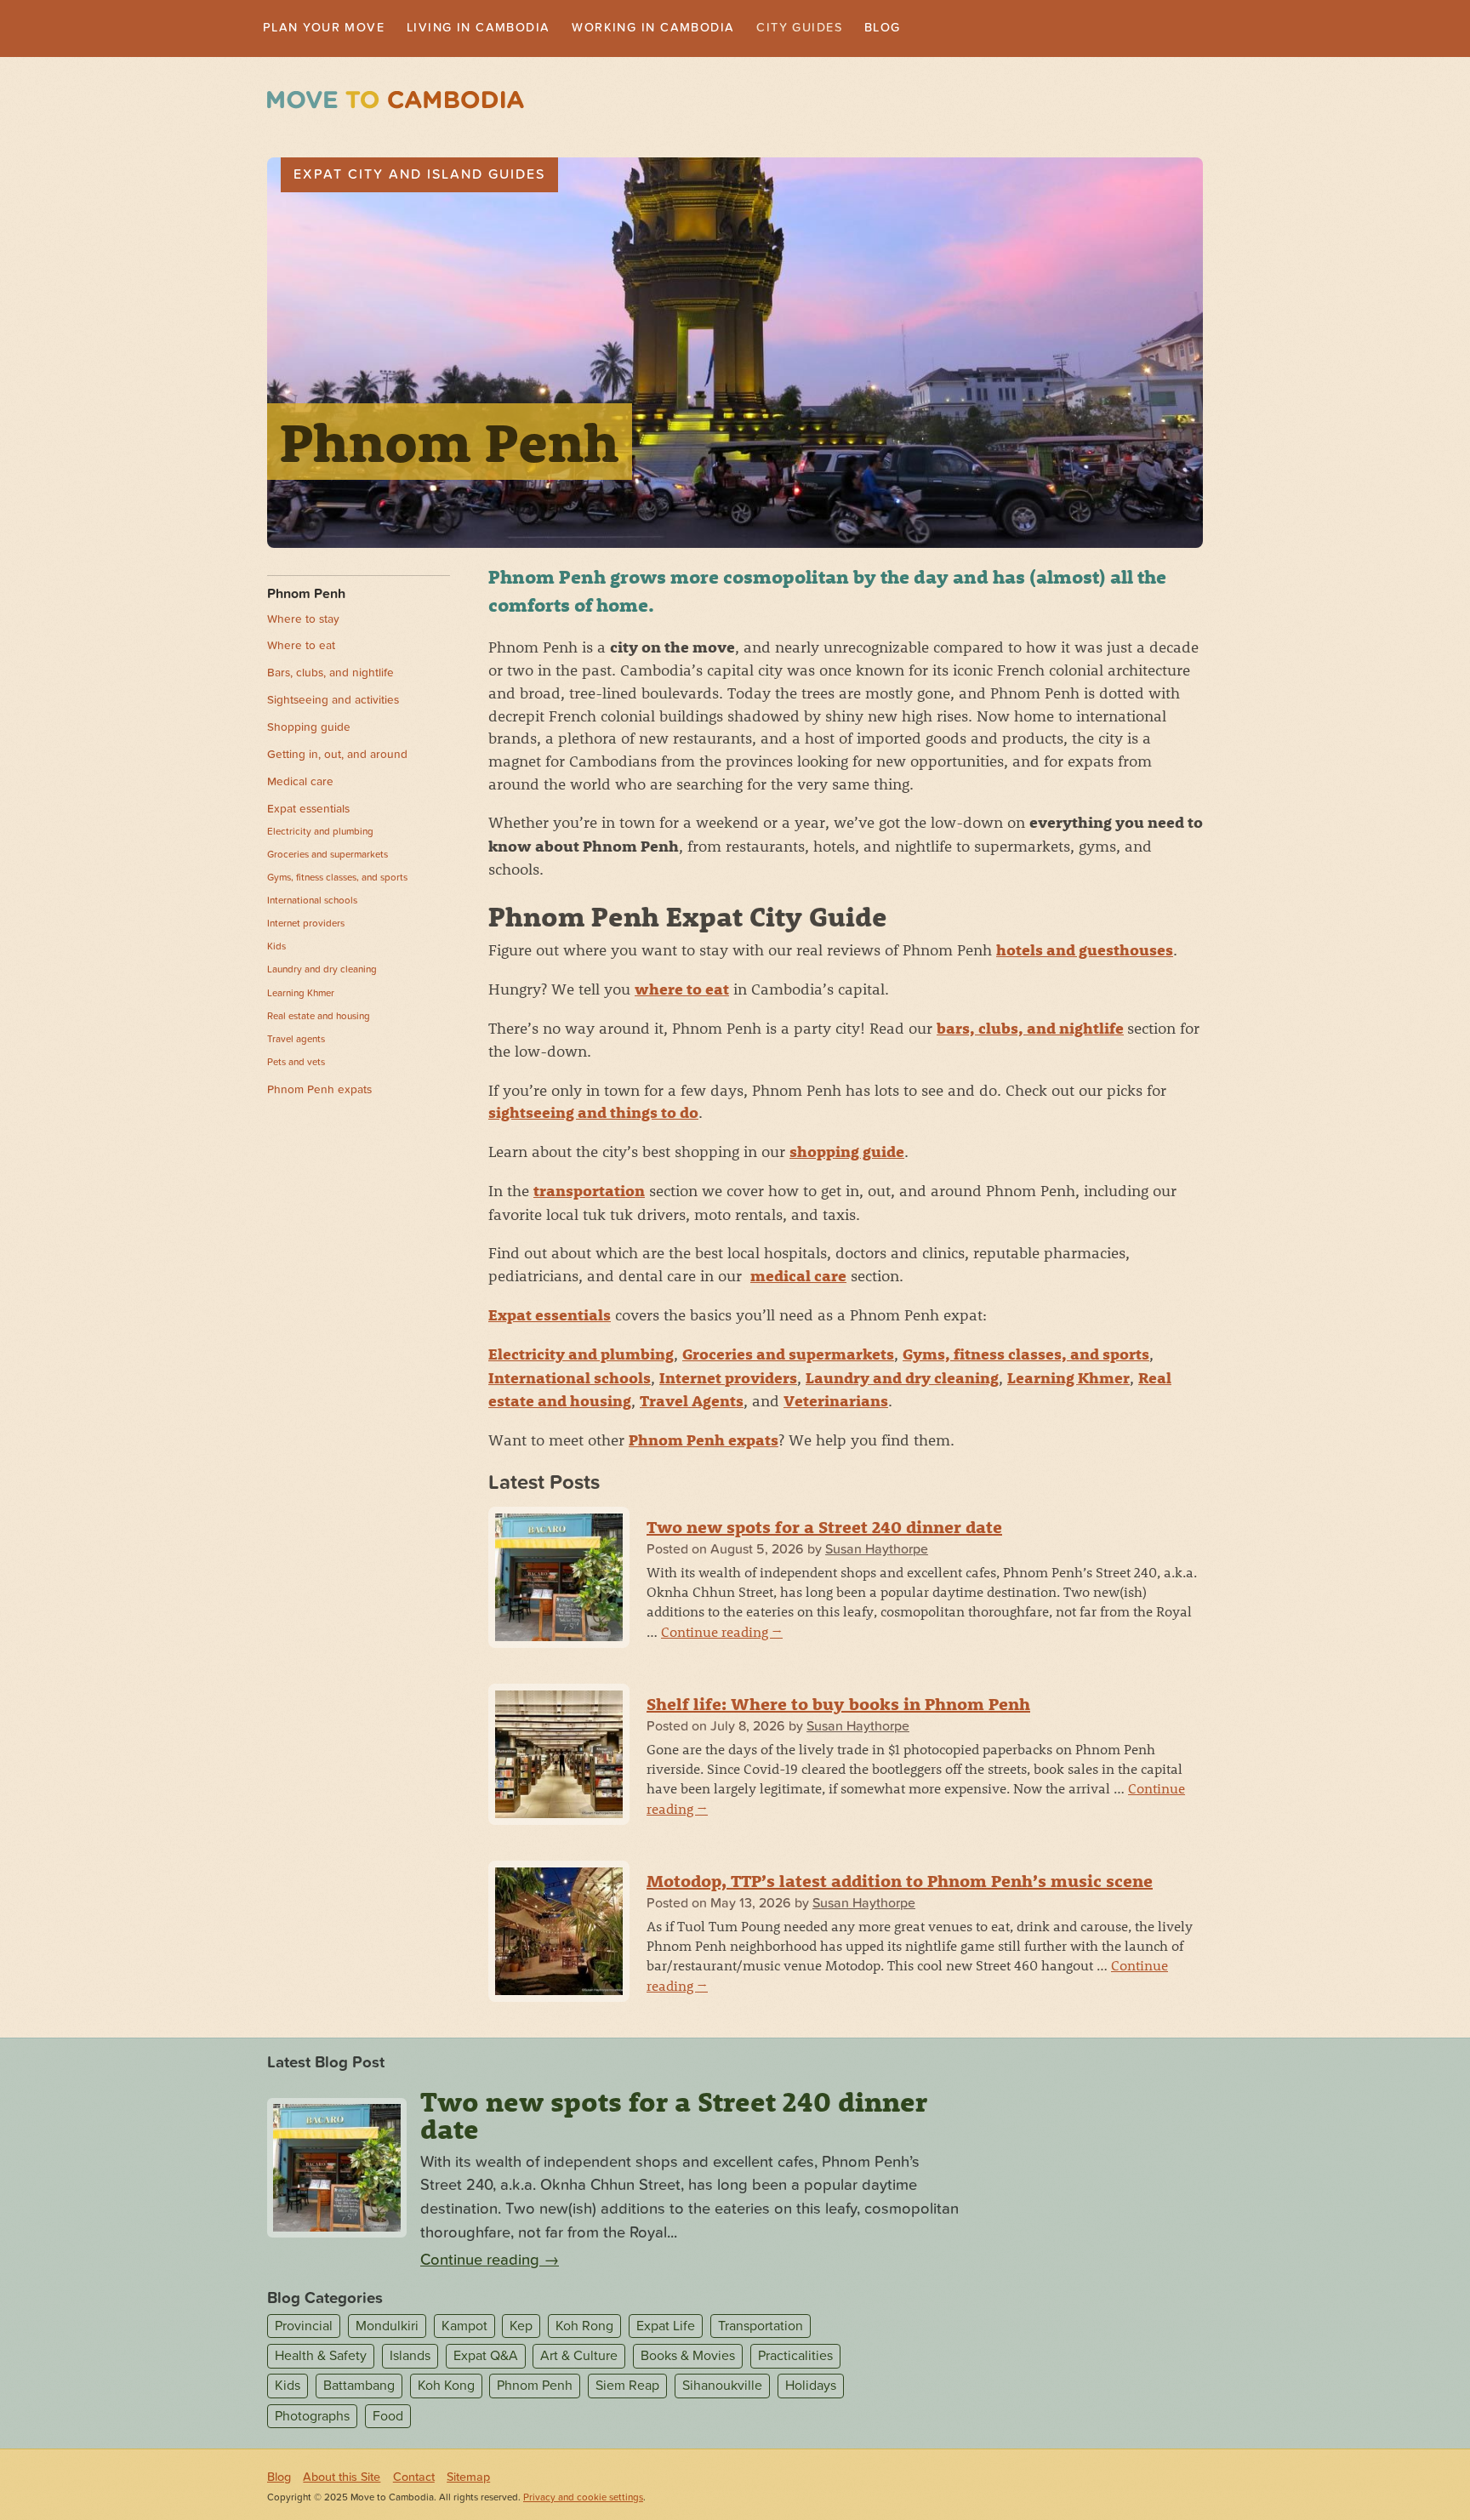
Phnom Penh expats (704, 1442)
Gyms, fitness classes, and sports (1026, 1356)
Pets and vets (296, 1063)
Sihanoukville (722, 2388)
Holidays (811, 2388)
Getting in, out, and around (337, 756)
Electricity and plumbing (581, 1356)
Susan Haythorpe (877, 1551)
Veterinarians (836, 1403)
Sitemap (468, 2479)
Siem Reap (627, 2388)
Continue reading (722, 1633)
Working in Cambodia (699, 29)
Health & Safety (321, 2358)
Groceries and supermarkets (788, 1356)
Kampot (464, 2328)
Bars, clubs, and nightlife (330, 675)
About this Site (342, 2479)
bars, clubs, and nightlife (1030, 1030)
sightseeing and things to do (593, 1114)
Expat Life (666, 2328)
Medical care (300, 784)
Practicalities (795, 2358)
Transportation (761, 2328)
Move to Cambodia (396, 102)
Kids (276, 948)
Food (388, 2418)
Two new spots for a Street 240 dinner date (824, 1528)
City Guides (862, 29)
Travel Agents (692, 1403)
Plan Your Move (332, 29)
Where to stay (303, 621)
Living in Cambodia (505, 29)
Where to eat (301, 648)
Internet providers (728, 1380)
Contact (414, 2479)
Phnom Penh (306, 596)
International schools (570, 1380)
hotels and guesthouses (1085, 952)
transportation (589, 1192)
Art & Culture (579, 2358)
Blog (953, 29)
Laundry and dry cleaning (902, 1380)
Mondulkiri (387, 2328)
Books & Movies (688, 2358)
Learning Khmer (1068, 1380)
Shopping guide (309, 729)
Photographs (312, 2418)
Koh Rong (584, 2328)
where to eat (682, 991)
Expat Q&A (486, 2358)
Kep (521, 2328)
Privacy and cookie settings (583, 2499)
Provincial (304, 2328)
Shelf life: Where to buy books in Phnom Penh (838, 1705)
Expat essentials (550, 1317)
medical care (798, 1277)
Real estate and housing (319, 1018)
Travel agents (296, 1040)
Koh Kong (446, 2388)
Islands (410, 2358)
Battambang (359, 2388)
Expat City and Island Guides (419, 176)
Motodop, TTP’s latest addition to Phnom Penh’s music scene (900, 1882)
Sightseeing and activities (333, 702)
